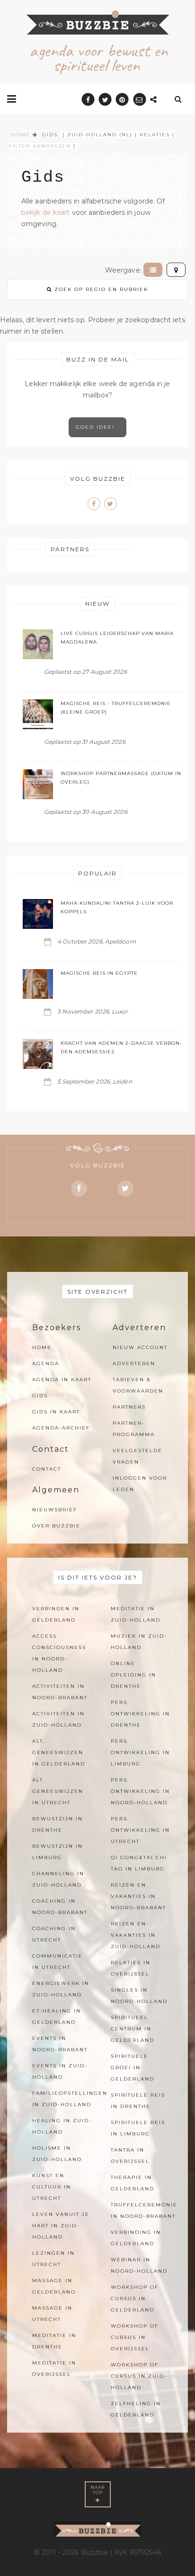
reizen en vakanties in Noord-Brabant (138, 1896)
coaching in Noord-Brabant (60, 1907)
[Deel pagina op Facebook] (88, 100)
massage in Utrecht (52, 2314)
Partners (129, 1407)
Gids (40, 1396)
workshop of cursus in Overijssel (135, 2337)
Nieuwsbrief (55, 1510)
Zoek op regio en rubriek (100, 289)
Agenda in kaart (62, 1380)
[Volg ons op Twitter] (111, 504)
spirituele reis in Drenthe (138, 2101)
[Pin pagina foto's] (122, 100)
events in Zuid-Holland (60, 2071)
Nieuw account (140, 1347)
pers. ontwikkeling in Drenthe (140, 1714)
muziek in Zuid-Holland (139, 1642)
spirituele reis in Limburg (138, 2128)
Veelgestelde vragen (137, 1456)
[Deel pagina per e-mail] (139, 100)
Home (42, 1347)
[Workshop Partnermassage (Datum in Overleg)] (38, 784)
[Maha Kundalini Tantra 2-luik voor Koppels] (38, 914)
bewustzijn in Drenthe (58, 1824)
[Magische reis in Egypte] (38, 984)
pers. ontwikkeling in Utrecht (140, 1830)
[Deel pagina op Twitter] (105, 100)
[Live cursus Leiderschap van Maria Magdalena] (38, 644)
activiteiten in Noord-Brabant (60, 1692)
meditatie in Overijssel (54, 2369)
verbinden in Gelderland (56, 1614)
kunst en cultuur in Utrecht (52, 2187)
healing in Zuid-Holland (62, 2126)
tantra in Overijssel (130, 2156)
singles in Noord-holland (139, 1996)
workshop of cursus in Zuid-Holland (139, 2376)
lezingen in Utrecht (53, 2259)
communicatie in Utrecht (58, 1962)
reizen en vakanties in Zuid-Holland (136, 1935)
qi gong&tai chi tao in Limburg (139, 1863)
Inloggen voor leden (140, 1484)
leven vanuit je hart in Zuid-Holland (61, 2226)
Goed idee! (97, 427)
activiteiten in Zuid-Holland (58, 1719)
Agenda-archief (61, 1428)
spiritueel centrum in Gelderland (133, 2029)
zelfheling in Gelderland (136, 2409)
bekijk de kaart (46, 212)
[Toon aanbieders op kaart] (176, 270)
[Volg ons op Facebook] (94, 504)
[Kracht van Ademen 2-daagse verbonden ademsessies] (38, 1054)
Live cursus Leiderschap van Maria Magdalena (117, 638)
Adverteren (134, 1363)
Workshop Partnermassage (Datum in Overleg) (121, 778)
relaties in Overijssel (131, 1968)
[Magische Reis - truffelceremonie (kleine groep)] (38, 714)
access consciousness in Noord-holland (59, 1653)
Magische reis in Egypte (99, 973)
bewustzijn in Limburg (58, 1852)
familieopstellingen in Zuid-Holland (70, 2099)
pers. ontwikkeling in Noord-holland (140, 1791)
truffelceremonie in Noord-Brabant (144, 2210)
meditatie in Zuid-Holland (136, 1614)
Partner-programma (134, 1429)
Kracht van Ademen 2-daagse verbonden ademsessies (121, 1047)
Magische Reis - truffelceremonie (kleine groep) (116, 708)
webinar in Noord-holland (139, 2265)
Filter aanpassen (40, 146)
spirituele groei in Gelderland (133, 2068)
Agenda (46, 1363)
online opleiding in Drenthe (133, 1675)
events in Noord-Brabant (60, 2044)
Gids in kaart (56, 1412)
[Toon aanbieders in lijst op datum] (153, 270)
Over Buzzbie (56, 1526)
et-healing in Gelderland (57, 2016)
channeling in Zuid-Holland (58, 1879)
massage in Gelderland (54, 2286)
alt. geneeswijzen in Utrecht (58, 1791)
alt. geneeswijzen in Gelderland (59, 1752)
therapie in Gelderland (133, 2183)
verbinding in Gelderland (136, 2238)
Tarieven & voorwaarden (138, 1385)
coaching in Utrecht (54, 1934)
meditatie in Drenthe (54, 2341)
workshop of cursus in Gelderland (135, 2298)
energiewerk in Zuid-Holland (61, 1989)
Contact (47, 1469)
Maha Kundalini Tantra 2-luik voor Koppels (117, 907)
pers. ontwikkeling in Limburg (140, 1752)
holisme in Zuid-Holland (57, 2154)
